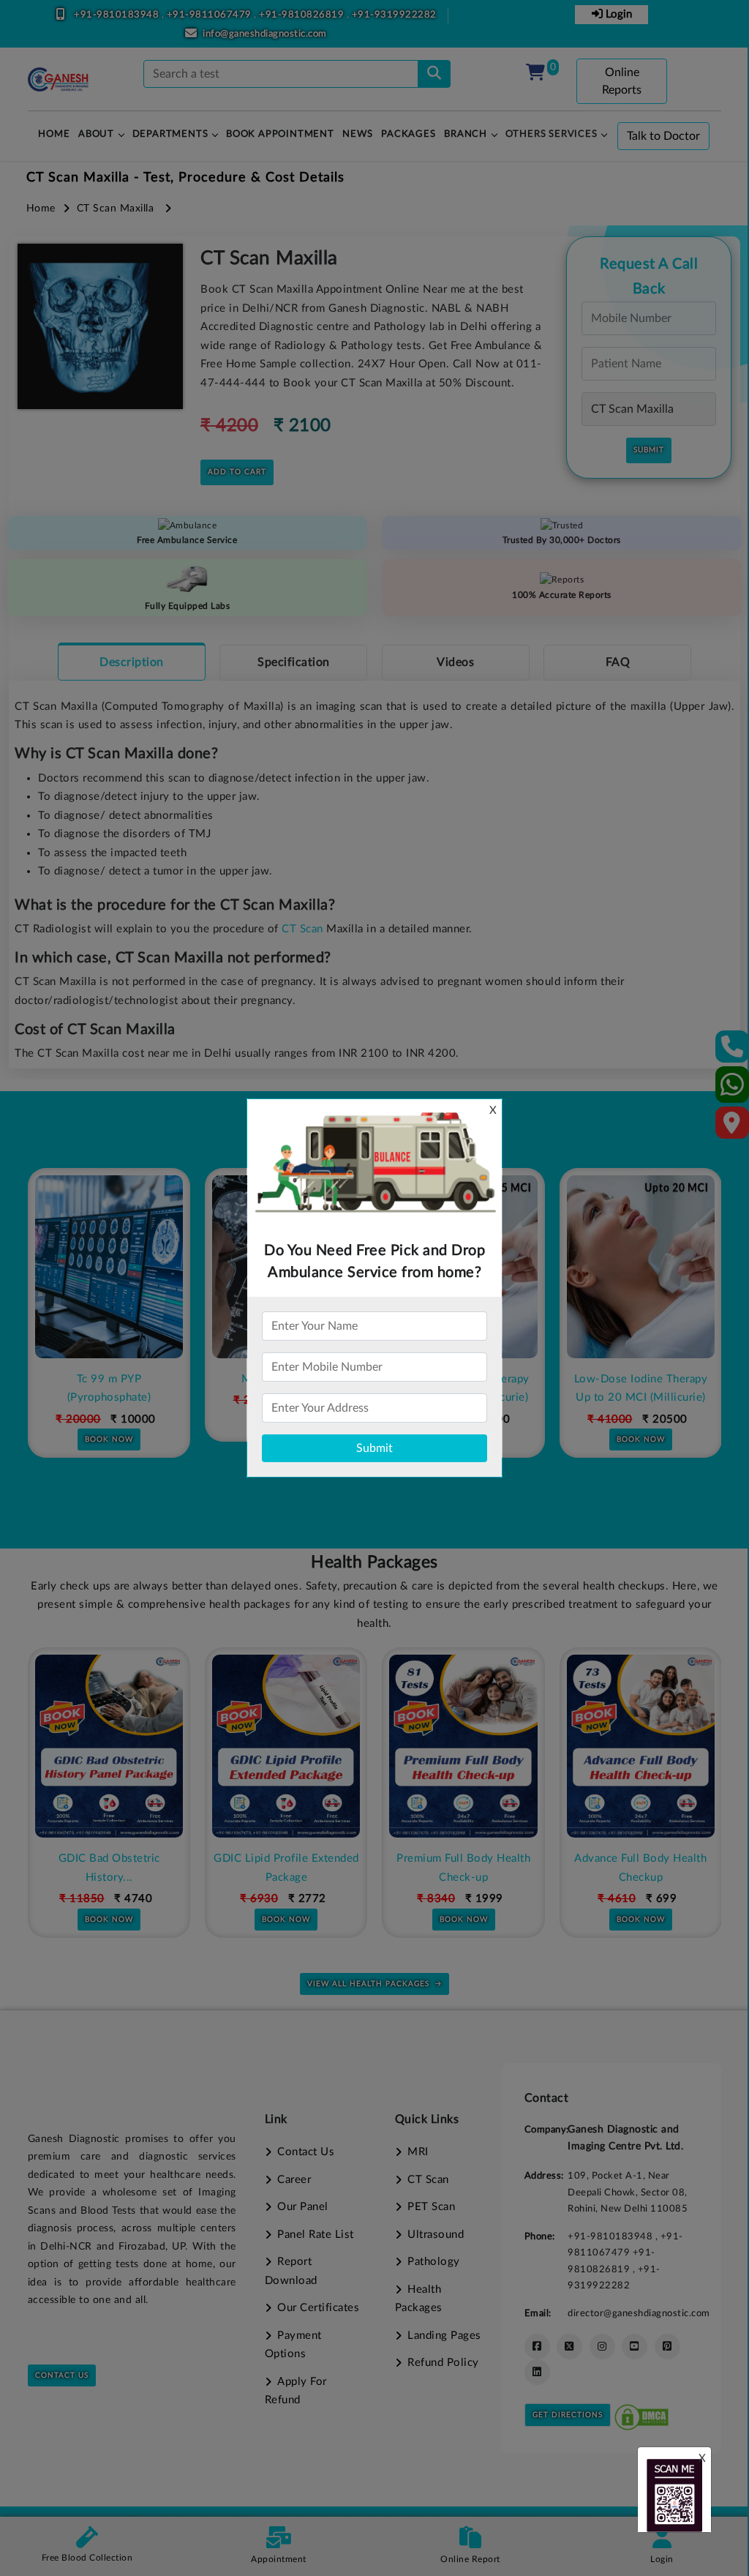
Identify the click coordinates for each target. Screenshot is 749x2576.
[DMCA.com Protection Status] (641, 2415)
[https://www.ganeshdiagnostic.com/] (59, 80)
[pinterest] (667, 2347)
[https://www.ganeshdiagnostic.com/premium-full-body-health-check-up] (463, 1746)
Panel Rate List (316, 2235)
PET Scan (431, 2207)
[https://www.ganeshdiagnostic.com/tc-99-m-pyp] (109, 1267)
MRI (418, 2152)
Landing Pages (444, 2336)
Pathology (434, 2262)
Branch (466, 134)
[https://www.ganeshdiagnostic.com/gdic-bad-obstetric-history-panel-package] (109, 1746)
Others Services (552, 134)
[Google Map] (732, 1127)
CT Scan (302, 929)
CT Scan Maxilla (116, 209)
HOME (54, 134)
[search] (434, 74)
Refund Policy (443, 2363)
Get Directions (568, 2415)
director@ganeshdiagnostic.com (639, 2313)
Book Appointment (280, 134)
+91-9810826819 (303, 15)
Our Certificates (318, 2308)
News (357, 134)
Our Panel (303, 2207)
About (96, 134)
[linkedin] (537, 2372)
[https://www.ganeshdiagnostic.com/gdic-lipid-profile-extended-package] (286, 1746)
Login (617, 14)
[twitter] (569, 2347)
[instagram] (602, 2347)
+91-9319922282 (394, 15)
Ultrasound (436, 2235)
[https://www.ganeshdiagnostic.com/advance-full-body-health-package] (641, 1746)
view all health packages (368, 1984)
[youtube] (635, 2347)
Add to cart (237, 472)
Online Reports (622, 81)
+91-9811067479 (211, 15)
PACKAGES (408, 134)
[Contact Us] (733, 1051)
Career (294, 2180)
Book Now (109, 1439)
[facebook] (537, 2347)
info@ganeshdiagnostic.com (265, 34)
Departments (170, 134)
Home (41, 209)
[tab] (132, 662)
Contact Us (62, 2375)
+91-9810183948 (118, 15)
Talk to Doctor (663, 136)
